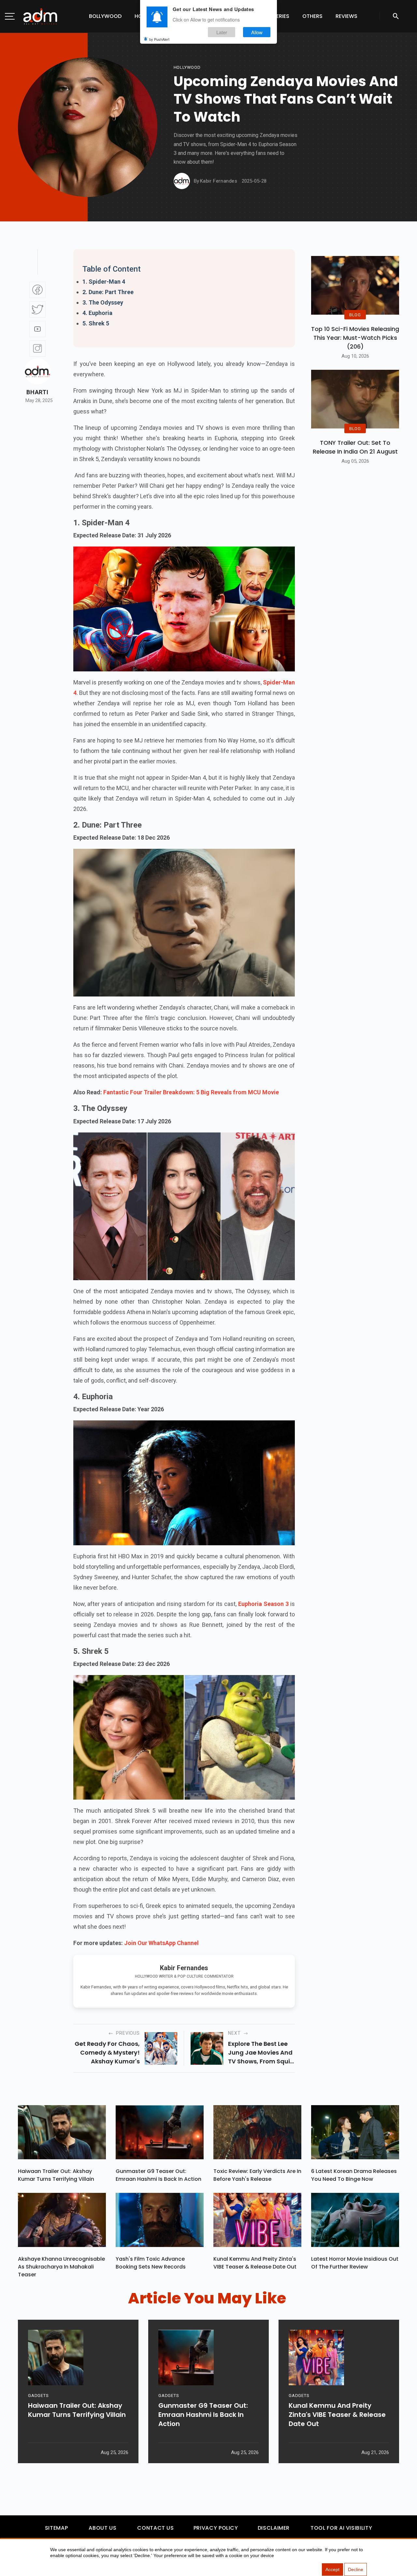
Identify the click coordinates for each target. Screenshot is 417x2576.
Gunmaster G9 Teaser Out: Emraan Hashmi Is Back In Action (158, 2175)
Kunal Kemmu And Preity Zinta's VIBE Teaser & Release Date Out (255, 2263)
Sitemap (56, 2528)
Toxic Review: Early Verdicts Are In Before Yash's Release (257, 2175)
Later (222, 32)
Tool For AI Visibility (341, 2528)
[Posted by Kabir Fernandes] (182, 181)
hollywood (187, 67)
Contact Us (155, 2528)
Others (312, 16)
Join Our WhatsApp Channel (161, 1943)
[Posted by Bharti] (37, 371)
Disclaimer (274, 2528)
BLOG (355, 315)
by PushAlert (159, 39)
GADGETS (38, 2396)
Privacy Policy (216, 2528)
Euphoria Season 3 (263, 1604)
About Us (102, 2528)
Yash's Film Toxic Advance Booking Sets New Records (151, 2263)
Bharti (37, 392)
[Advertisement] (24, 134)
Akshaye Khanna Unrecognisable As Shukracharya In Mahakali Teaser (61, 2267)
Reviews (346, 16)
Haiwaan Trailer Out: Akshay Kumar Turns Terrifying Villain (56, 2175)
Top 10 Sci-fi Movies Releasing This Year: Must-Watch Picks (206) (355, 338)
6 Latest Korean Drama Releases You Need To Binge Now (354, 2175)
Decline (356, 2569)
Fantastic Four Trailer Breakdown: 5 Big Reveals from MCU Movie (191, 1092)
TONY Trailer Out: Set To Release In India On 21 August (355, 447)
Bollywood (105, 16)
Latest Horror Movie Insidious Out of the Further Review (355, 2263)
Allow (257, 32)
